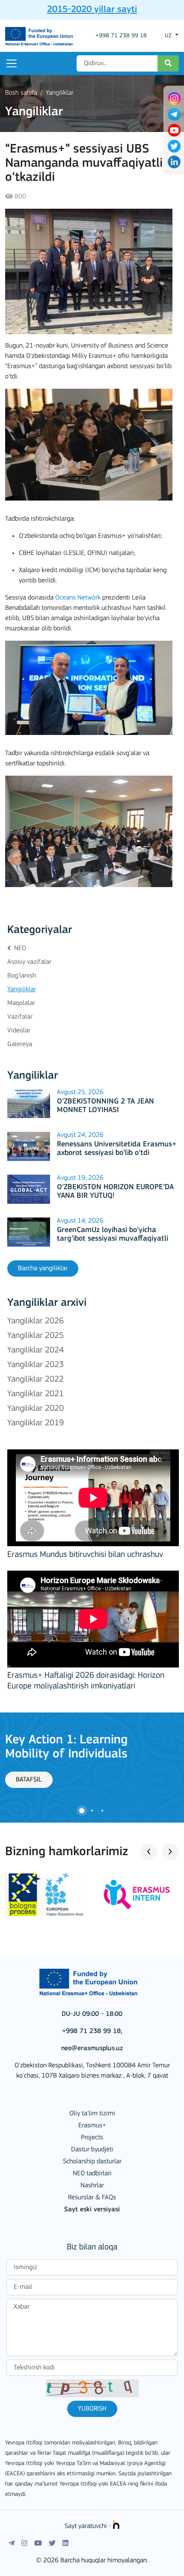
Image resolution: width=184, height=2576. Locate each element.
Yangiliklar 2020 (36, 1409)
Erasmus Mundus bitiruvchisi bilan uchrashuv (85, 1555)
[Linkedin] (65, 2543)
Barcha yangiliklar (43, 1269)
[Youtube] (38, 2543)
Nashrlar (92, 2186)
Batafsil (29, 1780)
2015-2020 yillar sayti (92, 10)
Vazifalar (20, 1017)
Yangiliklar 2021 (36, 1394)
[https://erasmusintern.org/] (138, 1895)
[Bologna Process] (46, 1895)
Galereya (20, 1044)
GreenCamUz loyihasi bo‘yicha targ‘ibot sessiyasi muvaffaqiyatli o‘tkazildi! (113, 1239)
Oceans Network (78, 598)
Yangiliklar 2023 (36, 1365)
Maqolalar (21, 1003)
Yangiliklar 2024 (36, 1350)
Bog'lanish (22, 976)
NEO (19, 948)
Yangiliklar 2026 (36, 1321)
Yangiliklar (59, 93)
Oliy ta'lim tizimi (92, 2114)
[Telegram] (12, 2543)
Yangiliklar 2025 (36, 1336)
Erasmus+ (92, 2126)
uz (169, 36)
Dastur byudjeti (92, 2150)
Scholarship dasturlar (92, 2162)
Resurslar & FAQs (92, 2198)
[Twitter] (52, 2543)
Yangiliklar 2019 (36, 1423)
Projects (92, 2138)
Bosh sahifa (21, 93)
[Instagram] (24, 2543)
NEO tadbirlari (92, 2174)
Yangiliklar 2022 (36, 1379)
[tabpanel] (92, 1760)
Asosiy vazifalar (29, 962)
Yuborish (92, 2409)
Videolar (19, 1031)
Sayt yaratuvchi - (89, 2526)
